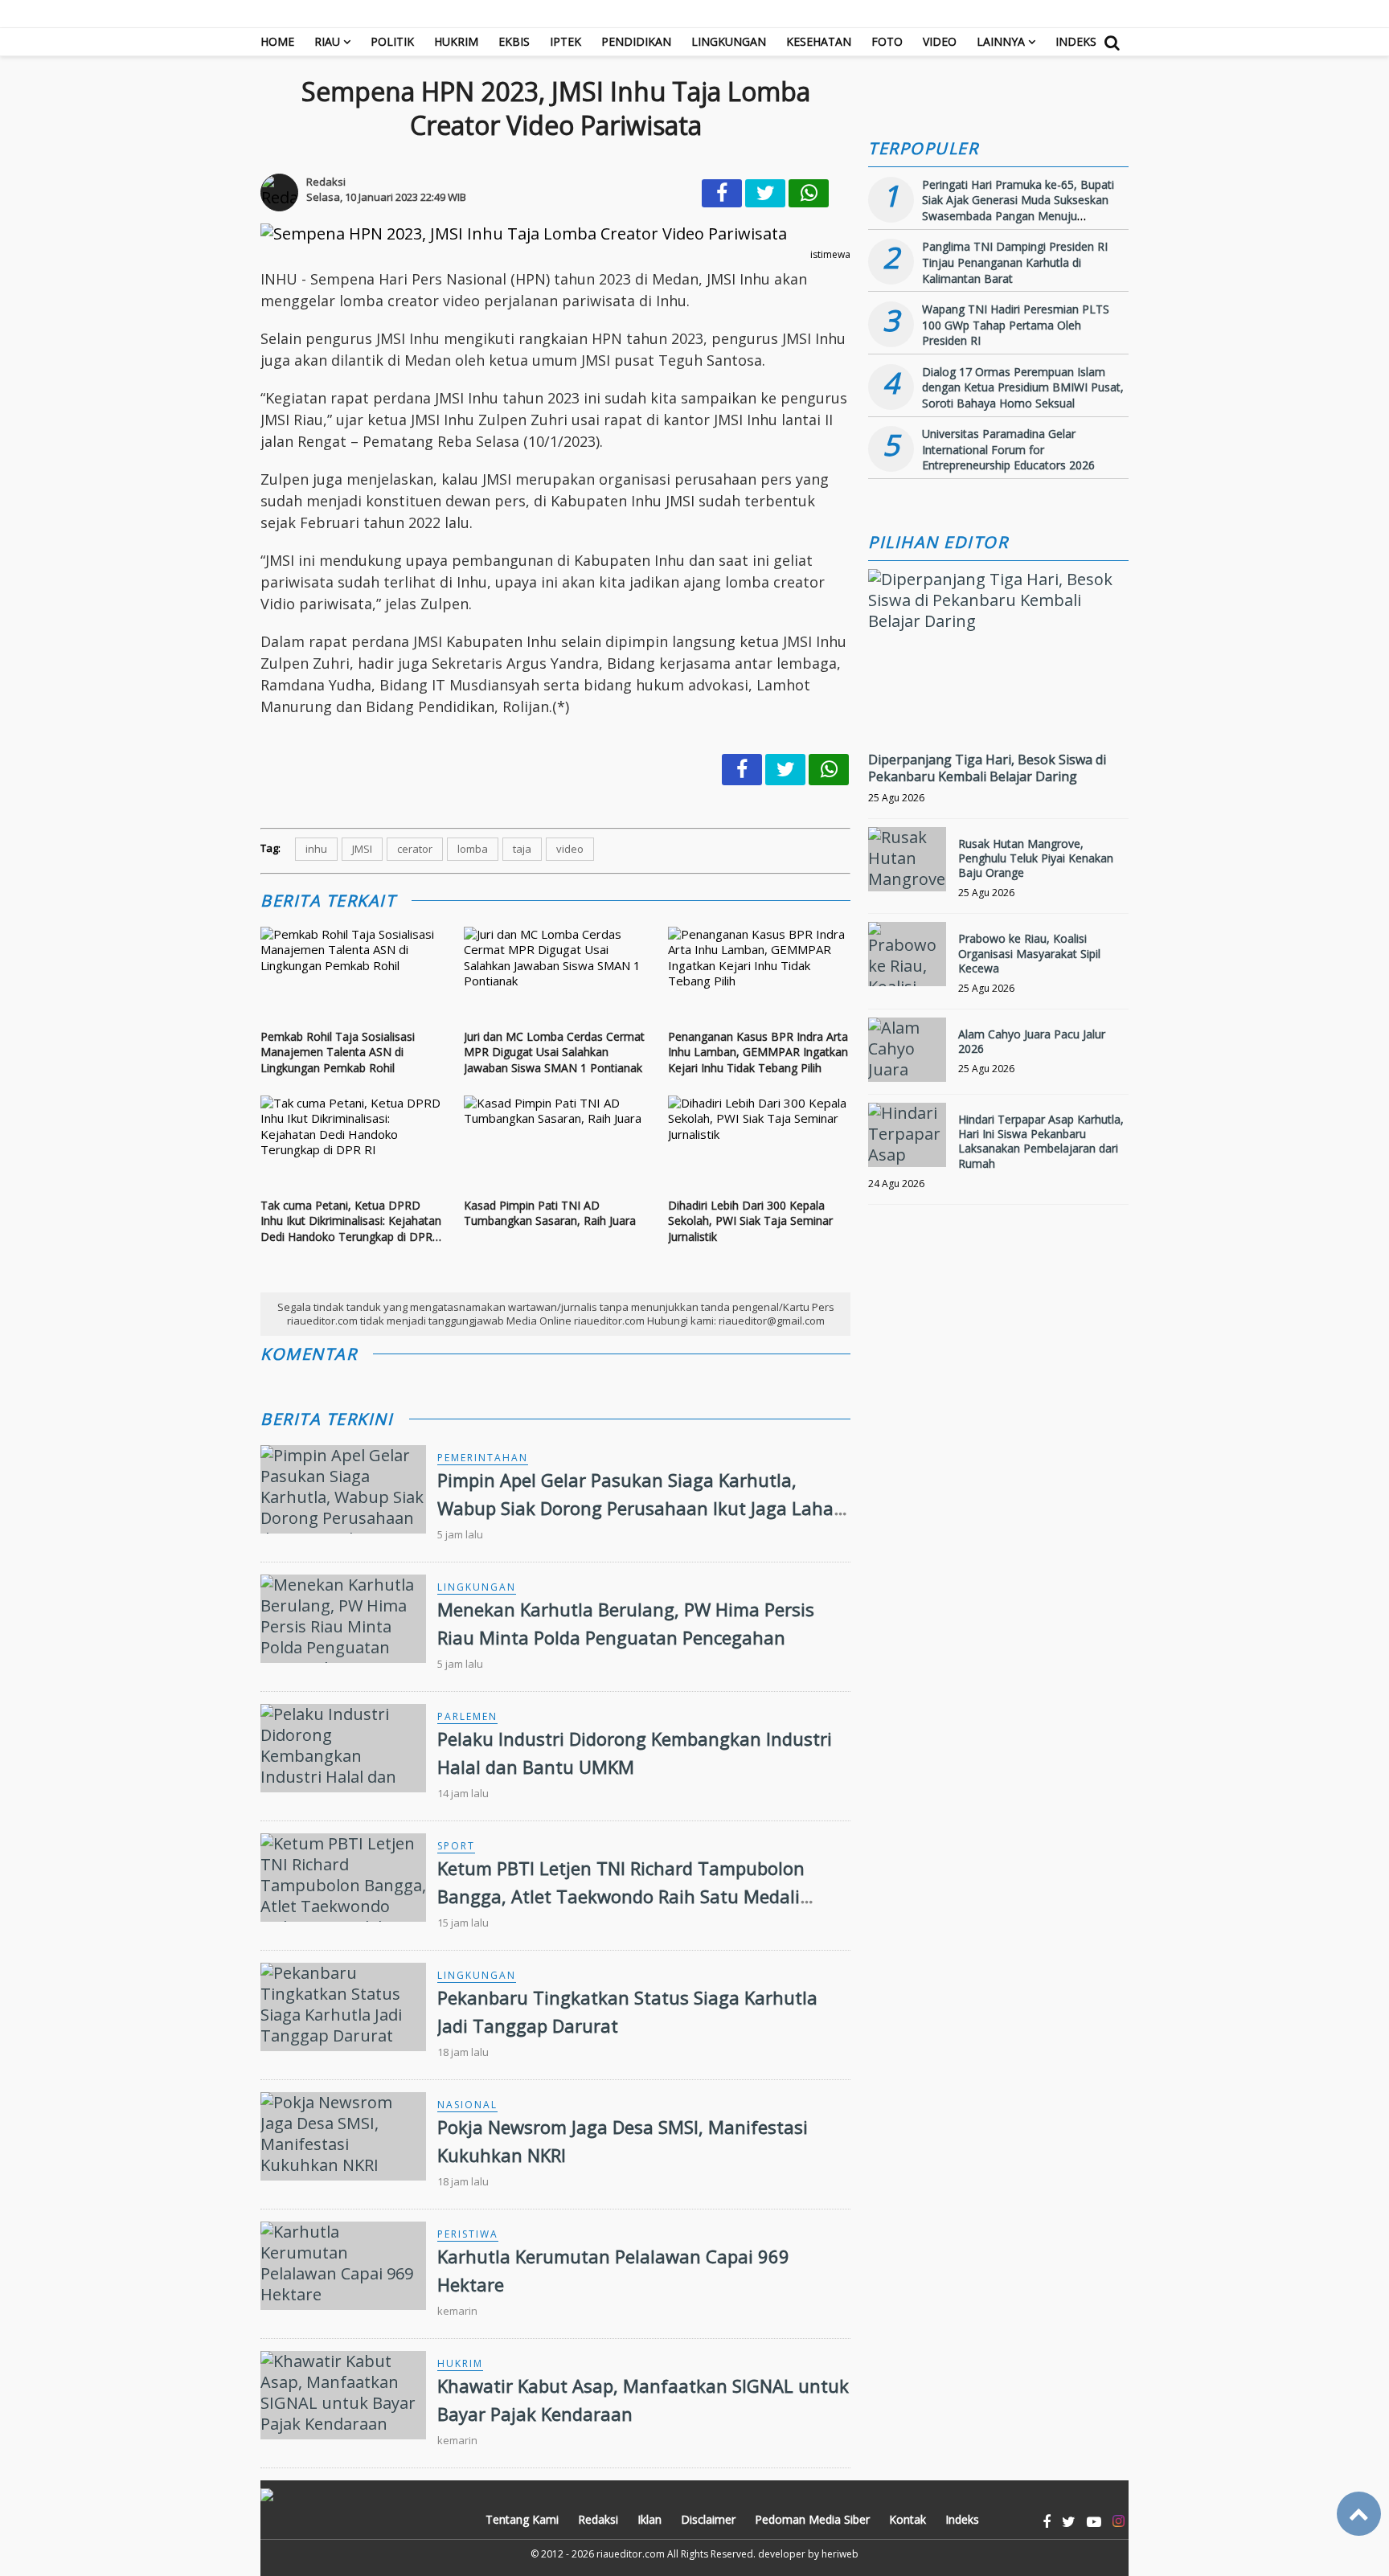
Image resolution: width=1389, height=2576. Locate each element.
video (570, 849)
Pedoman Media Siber (812, 2519)
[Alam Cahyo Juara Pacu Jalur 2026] (907, 1050)
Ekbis (514, 41)
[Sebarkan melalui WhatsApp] (809, 193)
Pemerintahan (483, 1458)
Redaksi (598, 2519)
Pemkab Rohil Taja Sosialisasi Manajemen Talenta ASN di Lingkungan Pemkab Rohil (338, 1052)
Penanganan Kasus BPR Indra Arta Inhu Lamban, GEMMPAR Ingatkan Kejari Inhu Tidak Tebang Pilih (758, 1052)
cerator (415, 849)
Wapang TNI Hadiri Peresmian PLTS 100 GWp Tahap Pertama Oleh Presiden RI (1016, 325)
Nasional (467, 2105)
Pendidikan (636, 41)
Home (277, 41)
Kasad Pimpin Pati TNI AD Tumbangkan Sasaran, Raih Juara (550, 1213)
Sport (456, 1846)
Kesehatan (819, 41)
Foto (887, 41)
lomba (473, 849)
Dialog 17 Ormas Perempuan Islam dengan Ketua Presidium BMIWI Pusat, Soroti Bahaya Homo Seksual (1023, 387)
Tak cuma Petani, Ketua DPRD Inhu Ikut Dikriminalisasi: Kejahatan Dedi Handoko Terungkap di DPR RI (351, 1221)
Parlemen (467, 1716)
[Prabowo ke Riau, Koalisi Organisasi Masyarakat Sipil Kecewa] (907, 954)
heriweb (840, 2554)
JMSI (362, 849)
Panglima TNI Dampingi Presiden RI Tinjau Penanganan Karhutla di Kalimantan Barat (1015, 262)
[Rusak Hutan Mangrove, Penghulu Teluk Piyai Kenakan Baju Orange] (907, 859)
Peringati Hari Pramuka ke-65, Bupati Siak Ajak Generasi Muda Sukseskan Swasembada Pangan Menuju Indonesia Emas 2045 (1018, 208)
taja (522, 849)
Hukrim (456, 41)
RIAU (327, 41)
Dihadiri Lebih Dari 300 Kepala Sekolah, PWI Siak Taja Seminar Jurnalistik (750, 1221)
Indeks (1076, 41)
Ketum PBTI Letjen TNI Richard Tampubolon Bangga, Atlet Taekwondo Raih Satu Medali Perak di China (621, 1896)
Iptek (565, 41)
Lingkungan (729, 41)
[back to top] (1359, 2514)
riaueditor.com (631, 2554)
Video (940, 41)
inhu (316, 849)
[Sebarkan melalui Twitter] (765, 193)
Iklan (649, 2519)
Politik (392, 41)
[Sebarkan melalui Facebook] (722, 193)
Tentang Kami (522, 2519)
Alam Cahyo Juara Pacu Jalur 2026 (1032, 1041)
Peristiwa (468, 2234)
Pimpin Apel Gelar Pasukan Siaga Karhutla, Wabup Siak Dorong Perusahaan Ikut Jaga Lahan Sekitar (641, 1508)
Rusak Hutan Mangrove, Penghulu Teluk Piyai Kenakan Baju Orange (1036, 858)
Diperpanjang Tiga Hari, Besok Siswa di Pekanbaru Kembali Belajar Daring (987, 768)
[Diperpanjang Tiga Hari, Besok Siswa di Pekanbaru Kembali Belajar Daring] (998, 621)
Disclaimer (708, 2519)
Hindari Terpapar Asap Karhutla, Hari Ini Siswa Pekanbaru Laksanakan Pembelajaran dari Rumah (1041, 1141)
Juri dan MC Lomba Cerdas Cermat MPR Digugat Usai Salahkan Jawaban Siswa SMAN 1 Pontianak (554, 1052)
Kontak (908, 2519)
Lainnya (1001, 41)
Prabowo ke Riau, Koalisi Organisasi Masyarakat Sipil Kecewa (1029, 953)
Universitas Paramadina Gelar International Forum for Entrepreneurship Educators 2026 (1008, 449)
